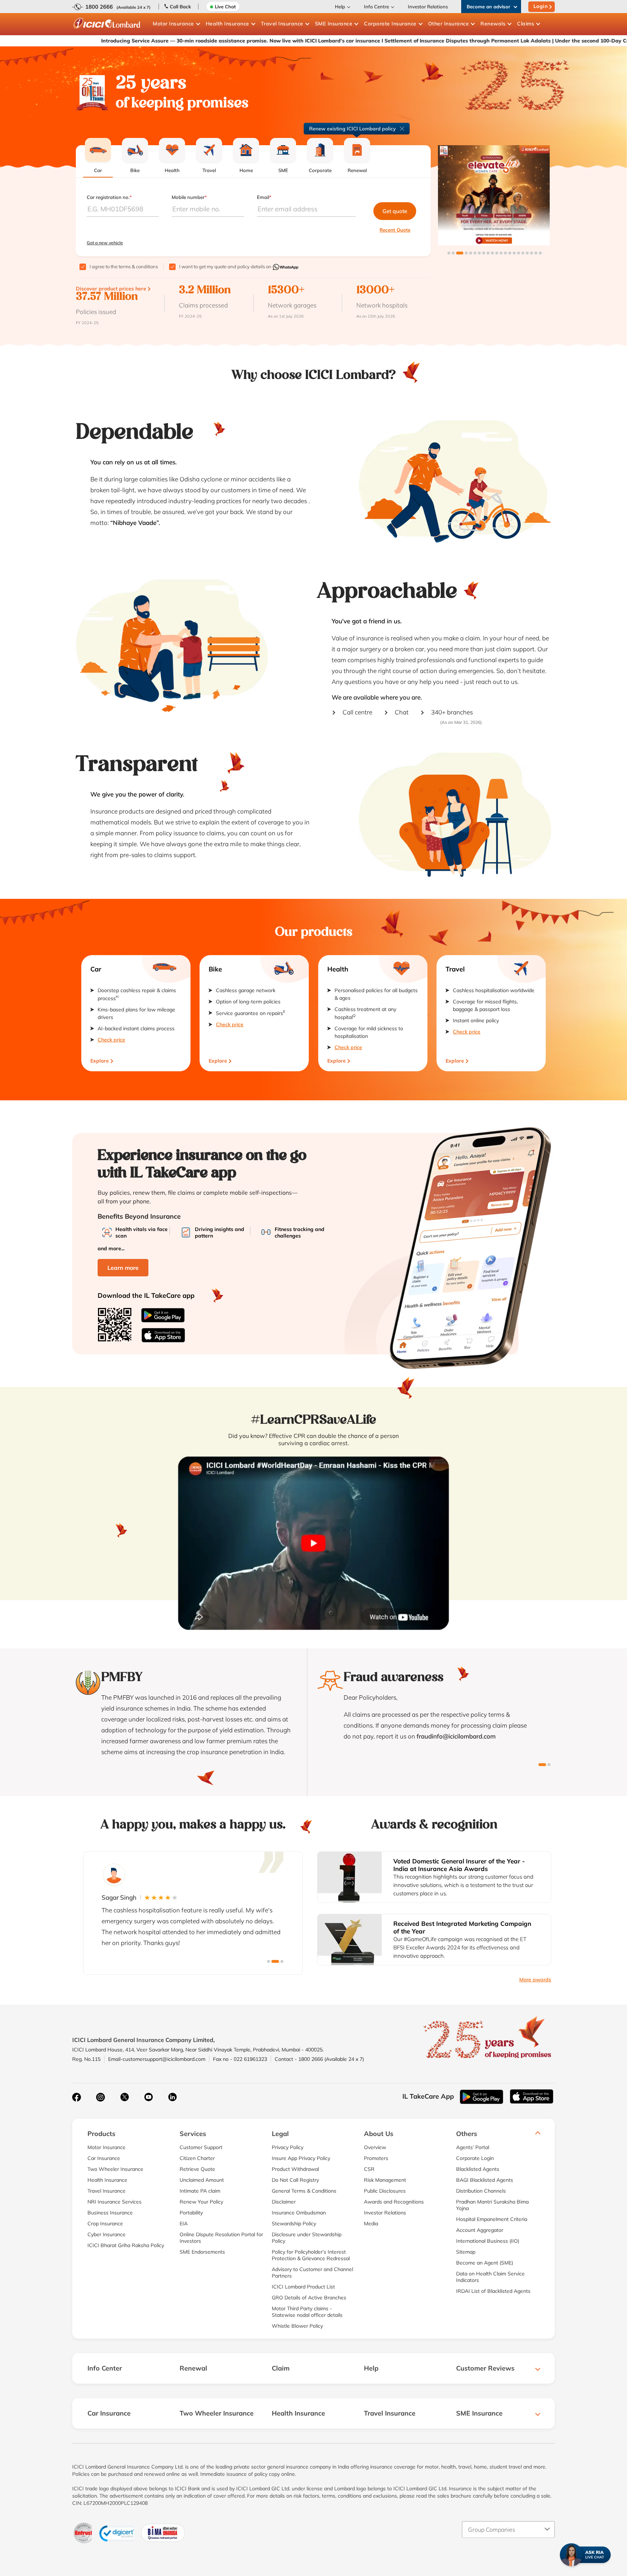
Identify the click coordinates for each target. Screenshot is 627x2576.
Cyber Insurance (106, 2234)
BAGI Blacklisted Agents (485, 2180)
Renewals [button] (493, 24)
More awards (535, 1980)
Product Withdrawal (295, 2169)
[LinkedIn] (172, 2097)
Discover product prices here (111, 289)
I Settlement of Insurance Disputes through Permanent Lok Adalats (356, 41)
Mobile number (189, 197)
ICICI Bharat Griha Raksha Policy (126, 2245)
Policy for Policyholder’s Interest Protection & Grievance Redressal (311, 2255)
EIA (184, 2224)
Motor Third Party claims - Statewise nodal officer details (307, 2312)
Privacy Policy (288, 2147)
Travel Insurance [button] (282, 24)
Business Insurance (110, 2213)
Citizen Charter (197, 2158)
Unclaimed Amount (202, 2180)
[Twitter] (124, 2097)
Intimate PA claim (200, 2191)
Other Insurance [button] (449, 24)
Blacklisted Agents (478, 2169)
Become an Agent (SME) (485, 2263)
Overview (375, 2147)
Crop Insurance (105, 2224)
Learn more (123, 1268)
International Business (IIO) (488, 2241)
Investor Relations (428, 7)
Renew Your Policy (201, 2202)
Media (371, 2224)
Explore (100, 1061)
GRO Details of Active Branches (309, 2298)
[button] (449, 253)
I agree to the (124, 266)
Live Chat (225, 7)
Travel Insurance (106, 2191)
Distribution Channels (481, 2191)
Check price (111, 1040)
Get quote (395, 211)
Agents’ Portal (473, 2147)
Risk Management (385, 2180)
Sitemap (466, 2252)
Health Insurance (107, 2180)
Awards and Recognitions (394, 2202)
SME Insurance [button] (334, 24)
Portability (191, 2213)
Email (264, 197)
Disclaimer (284, 2202)
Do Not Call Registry (295, 2180)
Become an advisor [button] (488, 7)
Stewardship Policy (294, 2224)
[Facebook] (77, 2097)
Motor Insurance (106, 2147)
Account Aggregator (480, 2230)
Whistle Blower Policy (297, 2326)
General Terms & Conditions (304, 2191)
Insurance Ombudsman (299, 2213)
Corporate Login (475, 2158)
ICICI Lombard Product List (303, 2287)
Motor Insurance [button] (173, 24)
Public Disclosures (385, 2191)
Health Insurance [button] (228, 24)
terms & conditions (138, 266)
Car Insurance (104, 2158)
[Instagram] (101, 2097)
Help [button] (340, 7)
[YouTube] (148, 2097)
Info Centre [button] (376, 7)
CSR (369, 2169)
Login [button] (541, 6)
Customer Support (201, 2147)
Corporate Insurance (390, 24)
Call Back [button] (180, 7)
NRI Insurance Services (114, 2202)
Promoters (376, 2158)
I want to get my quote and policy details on (226, 266)
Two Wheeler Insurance (115, 2169)
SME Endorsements (202, 2252)
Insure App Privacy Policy (301, 2158)
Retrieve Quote (197, 2169)
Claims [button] (526, 24)
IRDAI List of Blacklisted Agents (493, 2291)
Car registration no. (109, 197)
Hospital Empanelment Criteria (492, 2219)
